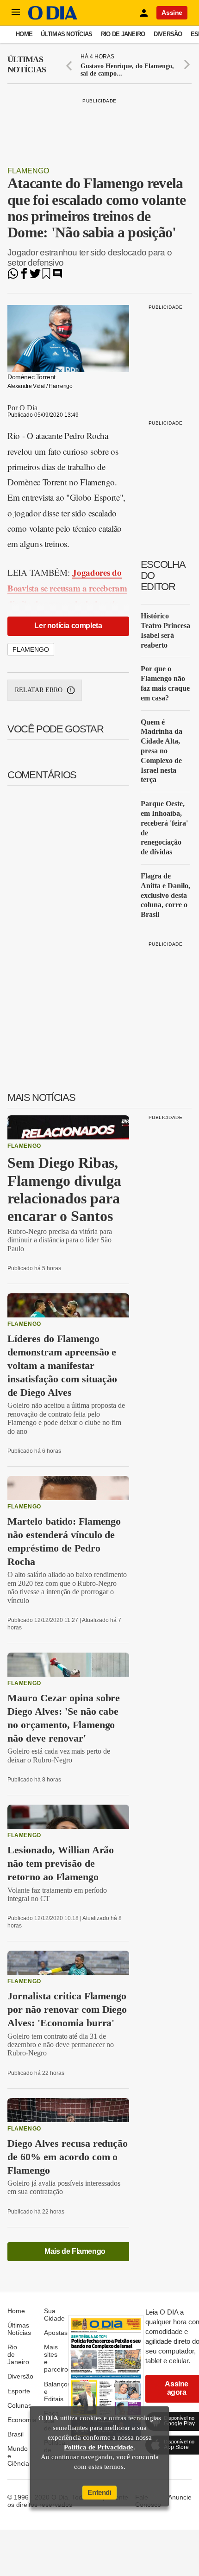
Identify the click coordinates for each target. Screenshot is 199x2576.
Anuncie (180, 2497)
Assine (172, 13)
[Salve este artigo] (46, 277)
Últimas (27, 64)
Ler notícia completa (68, 626)
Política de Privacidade (99, 2447)
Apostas (56, 2333)
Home (24, 34)
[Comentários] (57, 277)
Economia (22, 2420)
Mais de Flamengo (75, 2251)
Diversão (168, 34)
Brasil (16, 2434)
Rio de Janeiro (123, 34)
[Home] (53, 17)
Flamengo (28, 171)
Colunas (19, 2405)
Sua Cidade (54, 2315)
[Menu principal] (16, 13)
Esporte (19, 2391)
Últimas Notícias (66, 34)
